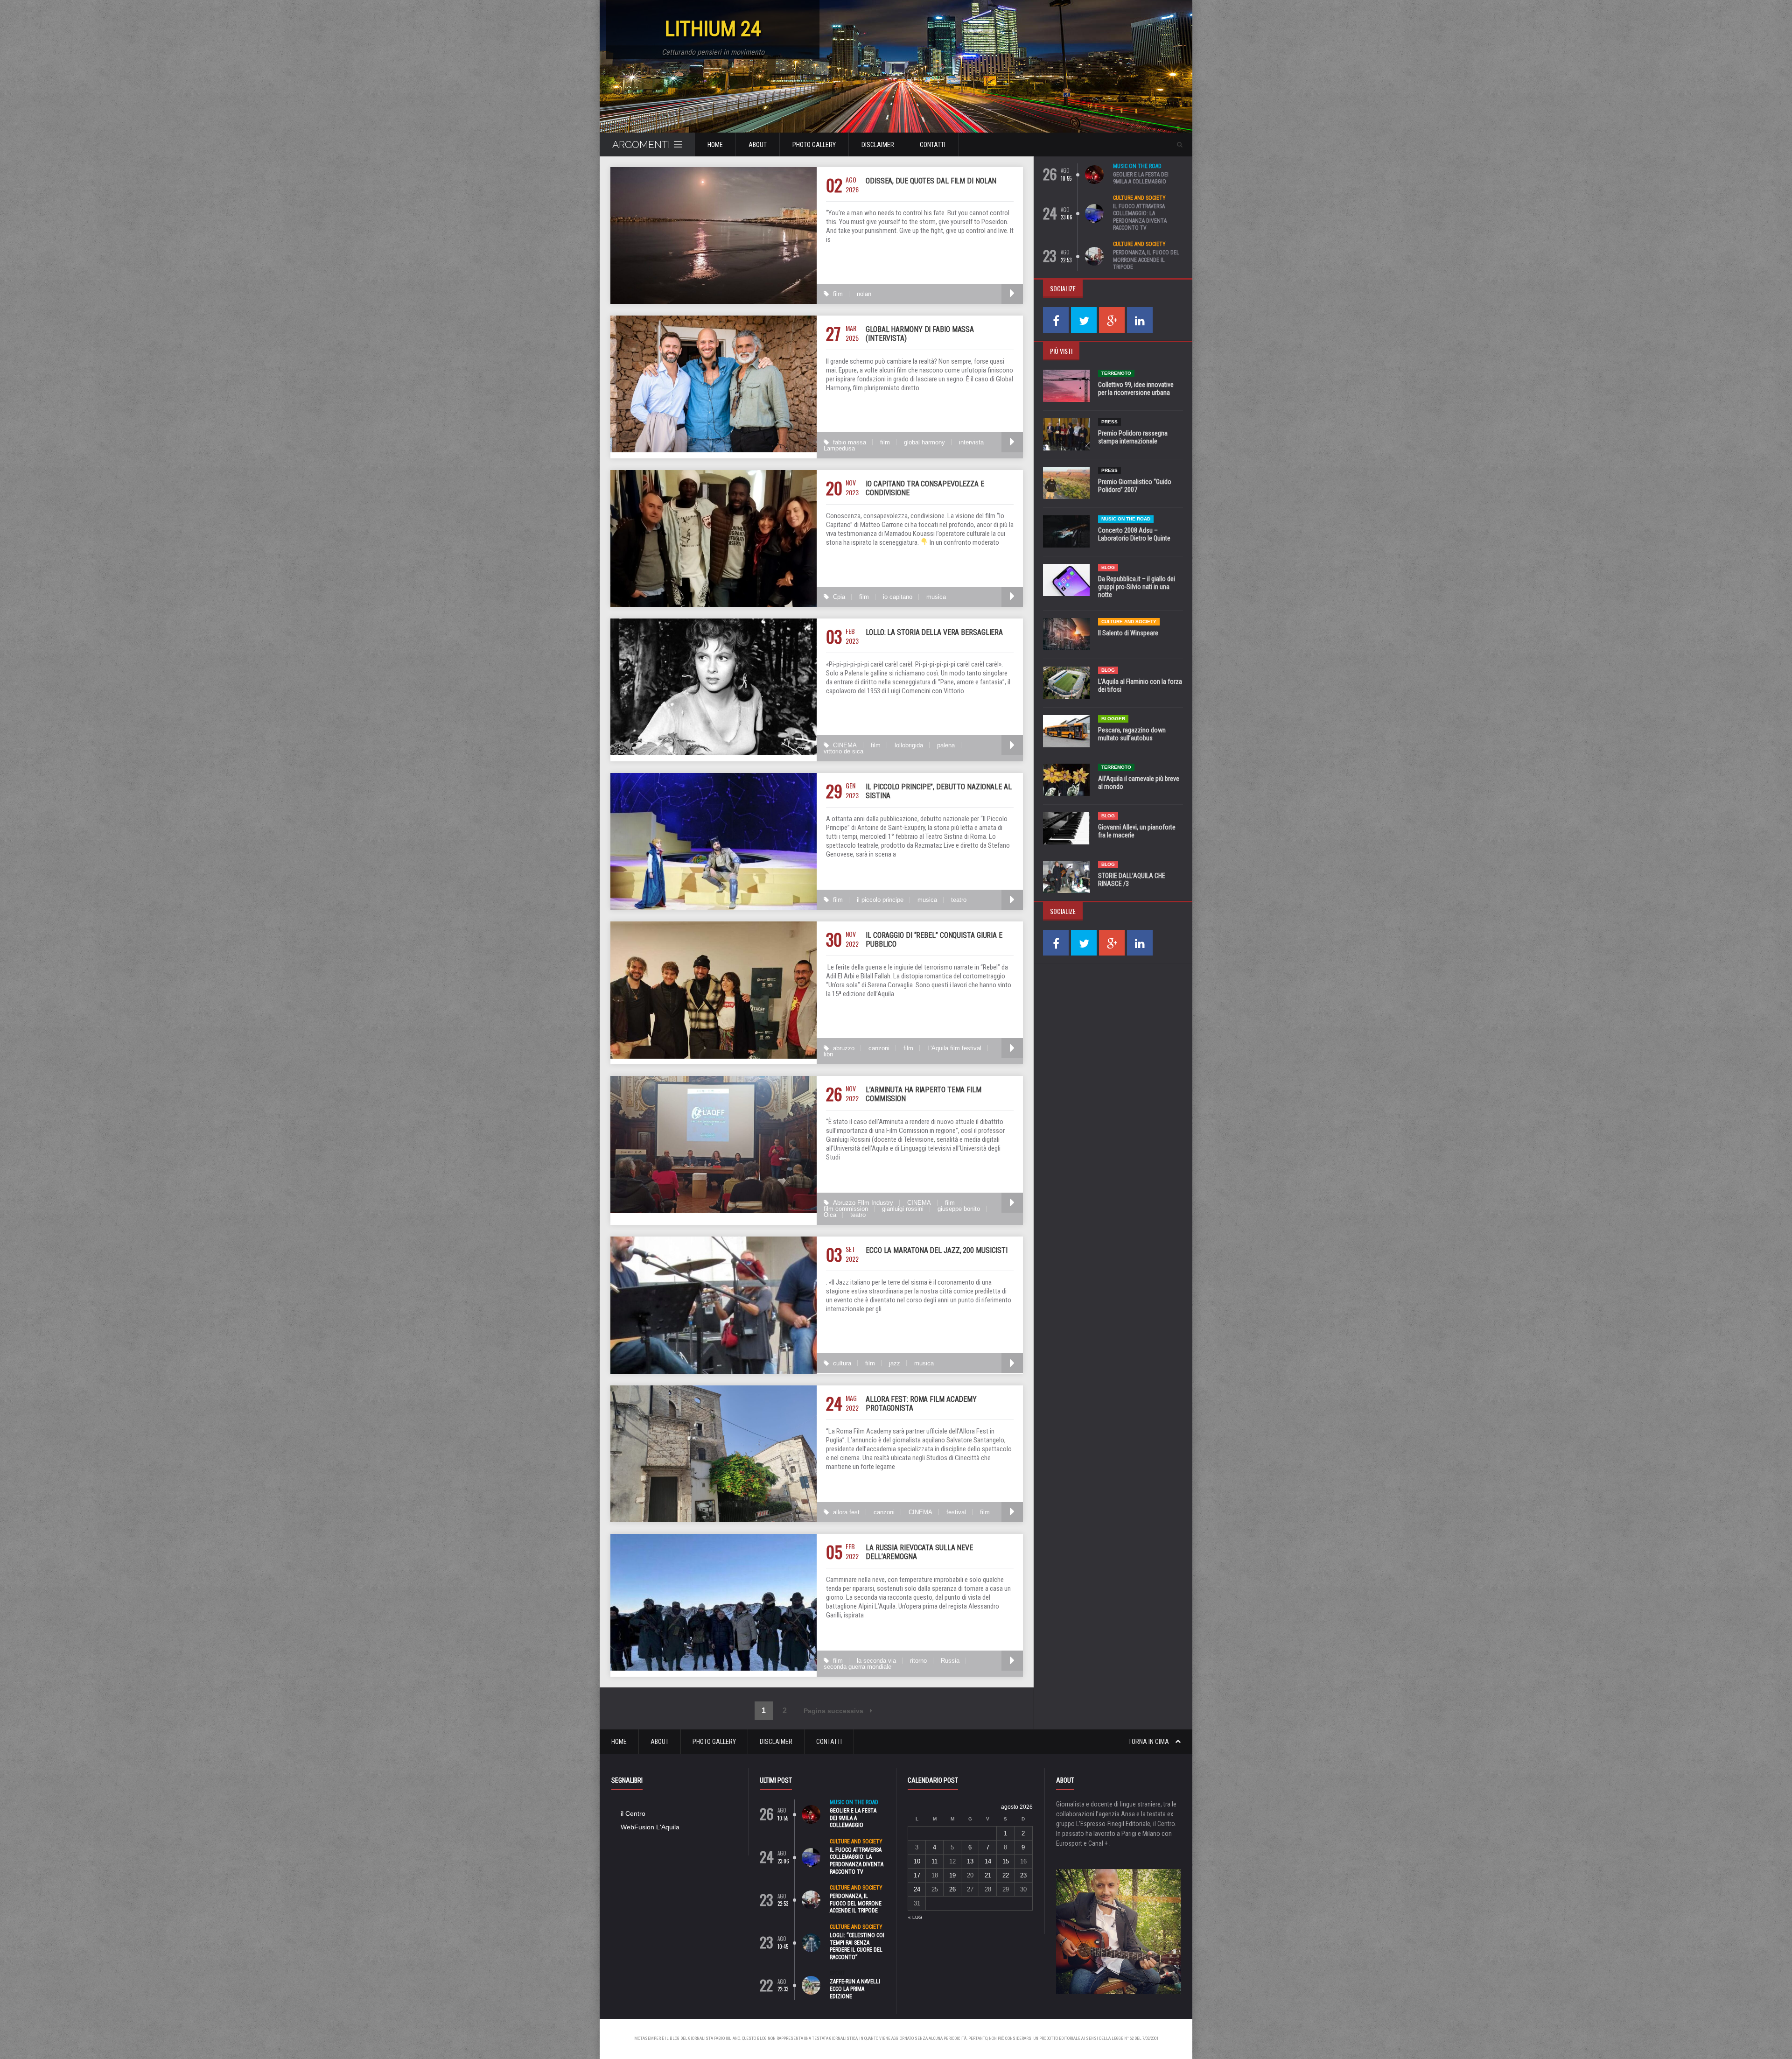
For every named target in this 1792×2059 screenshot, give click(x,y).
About (758, 145)
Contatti (933, 145)
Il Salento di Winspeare (1128, 633)
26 (952, 1889)
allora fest (846, 1512)
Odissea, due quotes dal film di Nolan (931, 181)
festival (956, 1512)
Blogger (1113, 719)
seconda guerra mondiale (857, 1667)
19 (952, 1875)
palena (946, 745)
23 (1023, 1875)
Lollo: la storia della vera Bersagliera (934, 632)
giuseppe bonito (959, 1209)
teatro (959, 900)
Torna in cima (1149, 1742)
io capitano (898, 597)
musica (936, 597)
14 (988, 1861)
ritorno (918, 1661)
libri (828, 1054)
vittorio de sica (843, 751)
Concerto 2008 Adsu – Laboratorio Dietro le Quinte (1134, 534)
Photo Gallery (814, 145)
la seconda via (876, 1661)
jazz (895, 1363)
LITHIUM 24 (713, 29)
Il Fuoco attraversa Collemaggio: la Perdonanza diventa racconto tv (1140, 217)
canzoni (879, 1048)
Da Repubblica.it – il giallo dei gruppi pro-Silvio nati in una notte (1137, 587)
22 (1006, 1875)
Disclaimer (878, 145)
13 (970, 1861)
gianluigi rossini (903, 1209)
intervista (971, 442)
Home (715, 145)
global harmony (924, 442)
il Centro (633, 1813)
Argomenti (641, 144)
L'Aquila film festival (954, 1048)
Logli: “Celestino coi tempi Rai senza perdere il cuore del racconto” (857, 1946)
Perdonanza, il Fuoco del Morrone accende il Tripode (1146, 260)
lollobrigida (909, 745)
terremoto (1116, 373)
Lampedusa (839, 448)
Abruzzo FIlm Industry (863, 1203)
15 (1006, 1861)
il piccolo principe (880, 900)
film (838, 294)
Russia (950, 1661)
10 (917, 1861)
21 (988, 1875)
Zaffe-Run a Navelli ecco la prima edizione (855, 1989)
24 (917, 1889)
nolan (864, 294)
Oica (830, 1215)
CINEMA (845, 745)
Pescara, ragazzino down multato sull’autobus (1132, 734)
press (1109, 422)
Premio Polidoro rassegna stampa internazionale (1133, 437)
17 (917, 1875)
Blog (1108, 567)
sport (837, 1973)
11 (934, 1861)
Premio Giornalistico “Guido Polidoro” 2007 (1135, 486)
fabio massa (850, 442)
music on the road (1137, 166)
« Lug (915, 1917)
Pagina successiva (834, 1711)
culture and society (1139, 198)
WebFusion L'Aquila (650, 1827)
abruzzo (844, 1048)
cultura (842, 1363)
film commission (846, 1209)
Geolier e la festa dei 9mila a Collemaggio (1141, 178)
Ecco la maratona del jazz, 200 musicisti (937, 1250)
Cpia (839, 597)
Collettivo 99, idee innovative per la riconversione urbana (1136, 389)
